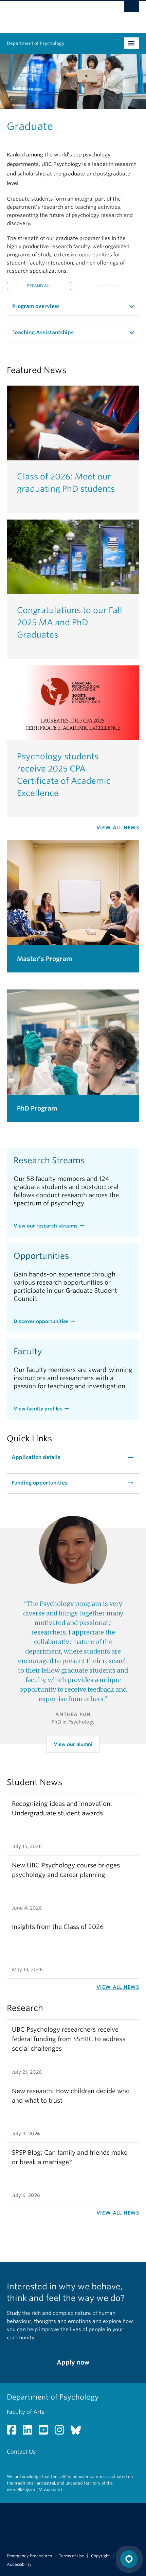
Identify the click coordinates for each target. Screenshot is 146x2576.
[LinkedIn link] (30, 2432)
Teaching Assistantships (43, 333)
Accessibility (19, 2564)
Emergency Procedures (29, 2556)
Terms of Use (71, 2556)
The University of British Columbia (53, 14)
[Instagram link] (62, 2432)
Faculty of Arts (26, 2412)
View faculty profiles (38, 1409)
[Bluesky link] (78, 2432)
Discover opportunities (41, 1321)
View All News (118, 828)
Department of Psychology (35, 43)
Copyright (101, 2556)
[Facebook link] (14, 2432)
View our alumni (73, 1744)
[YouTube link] (46, 2432)
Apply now (73, 2362)
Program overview (36, 306)
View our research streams (46, 1226)
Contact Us (21, 2452)
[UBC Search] (132, 9)
